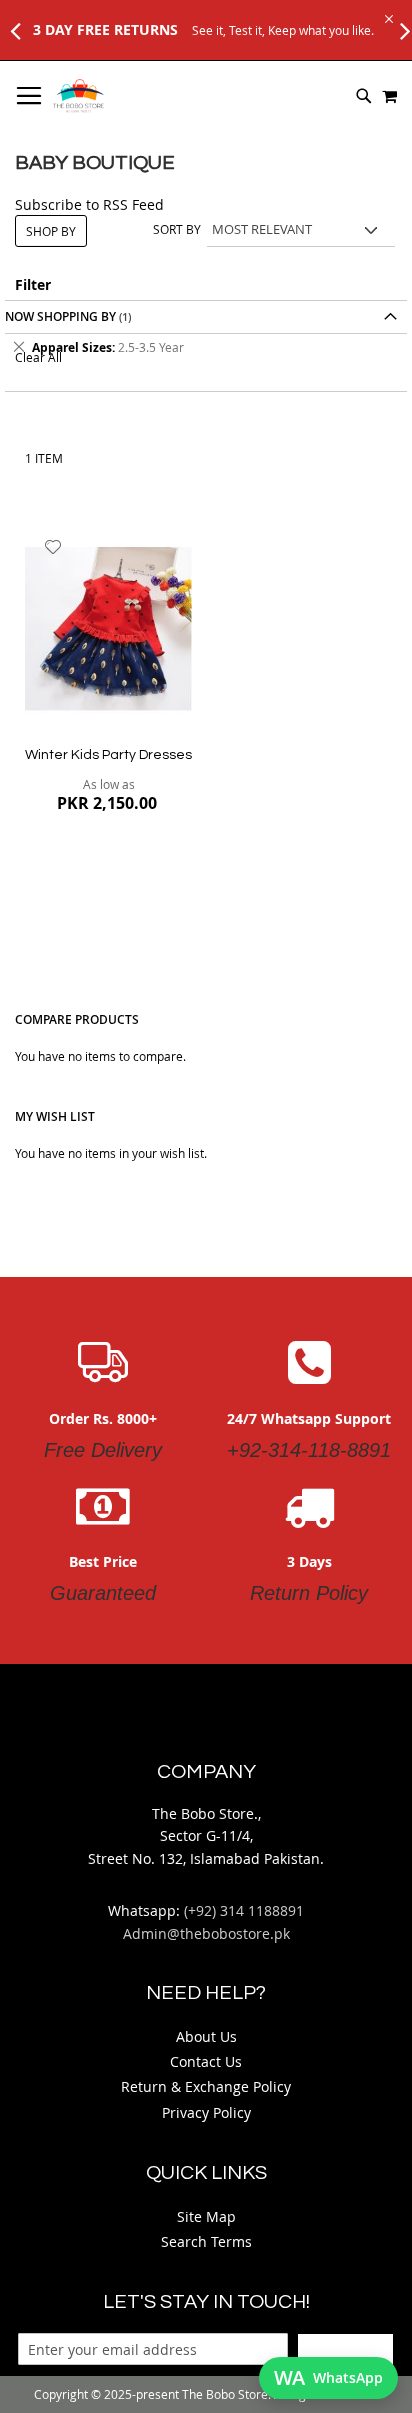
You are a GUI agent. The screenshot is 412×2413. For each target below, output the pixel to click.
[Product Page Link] (108, 630)
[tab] (206, 347)
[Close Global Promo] (387, 17)
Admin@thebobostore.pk (206, 1933)
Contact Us (206, 2061)
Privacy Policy (206, 2112)
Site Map (206, 2216)
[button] (53, 547)
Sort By (177, 229)
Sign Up (345, 2349)
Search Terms (206, 2241)
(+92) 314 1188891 (244, 1910)
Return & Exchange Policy (206, 2086)
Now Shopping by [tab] (60, 316)
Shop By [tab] (51, 231)
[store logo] (78, 96)
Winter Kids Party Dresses (108, 755)
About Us (206, 2036)
